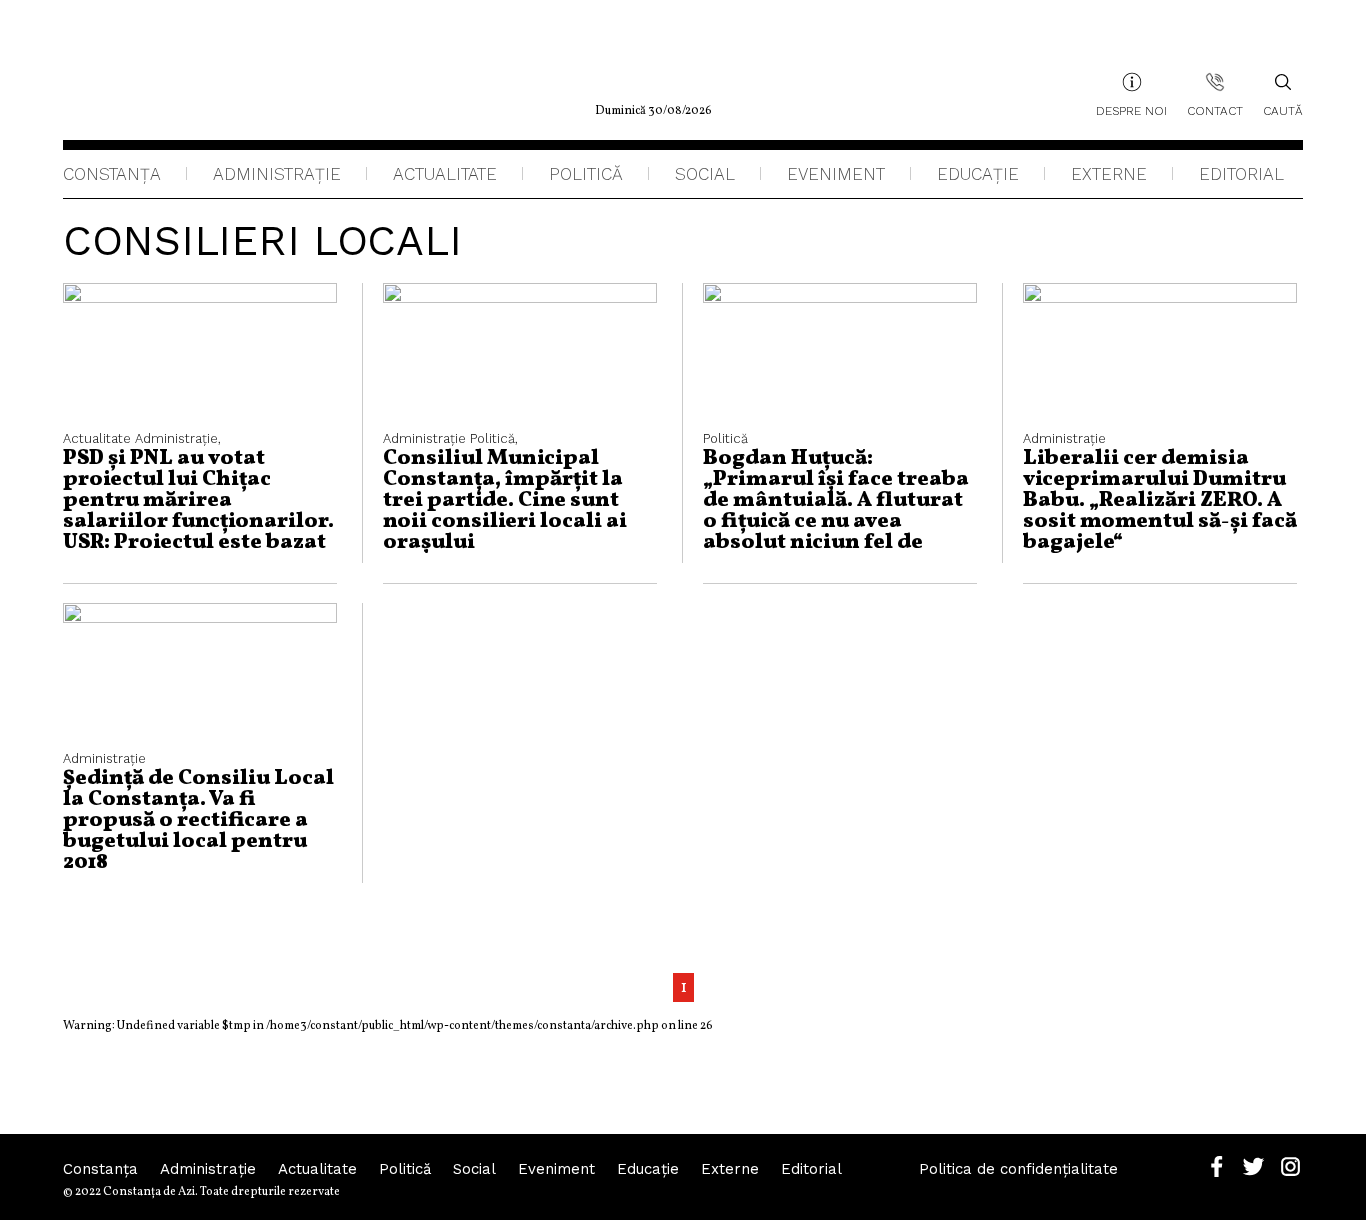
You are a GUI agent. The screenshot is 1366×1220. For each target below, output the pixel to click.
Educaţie (978, 174)
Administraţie (277, 174)
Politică (586, 174)
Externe (1109, 174)
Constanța (112, 174)
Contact (1215, 111)
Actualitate (445, 174)
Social (705, 174)
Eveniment (836, 174)
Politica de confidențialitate (1018, 1169)
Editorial (1241, 174)
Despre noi (1131, 111)
